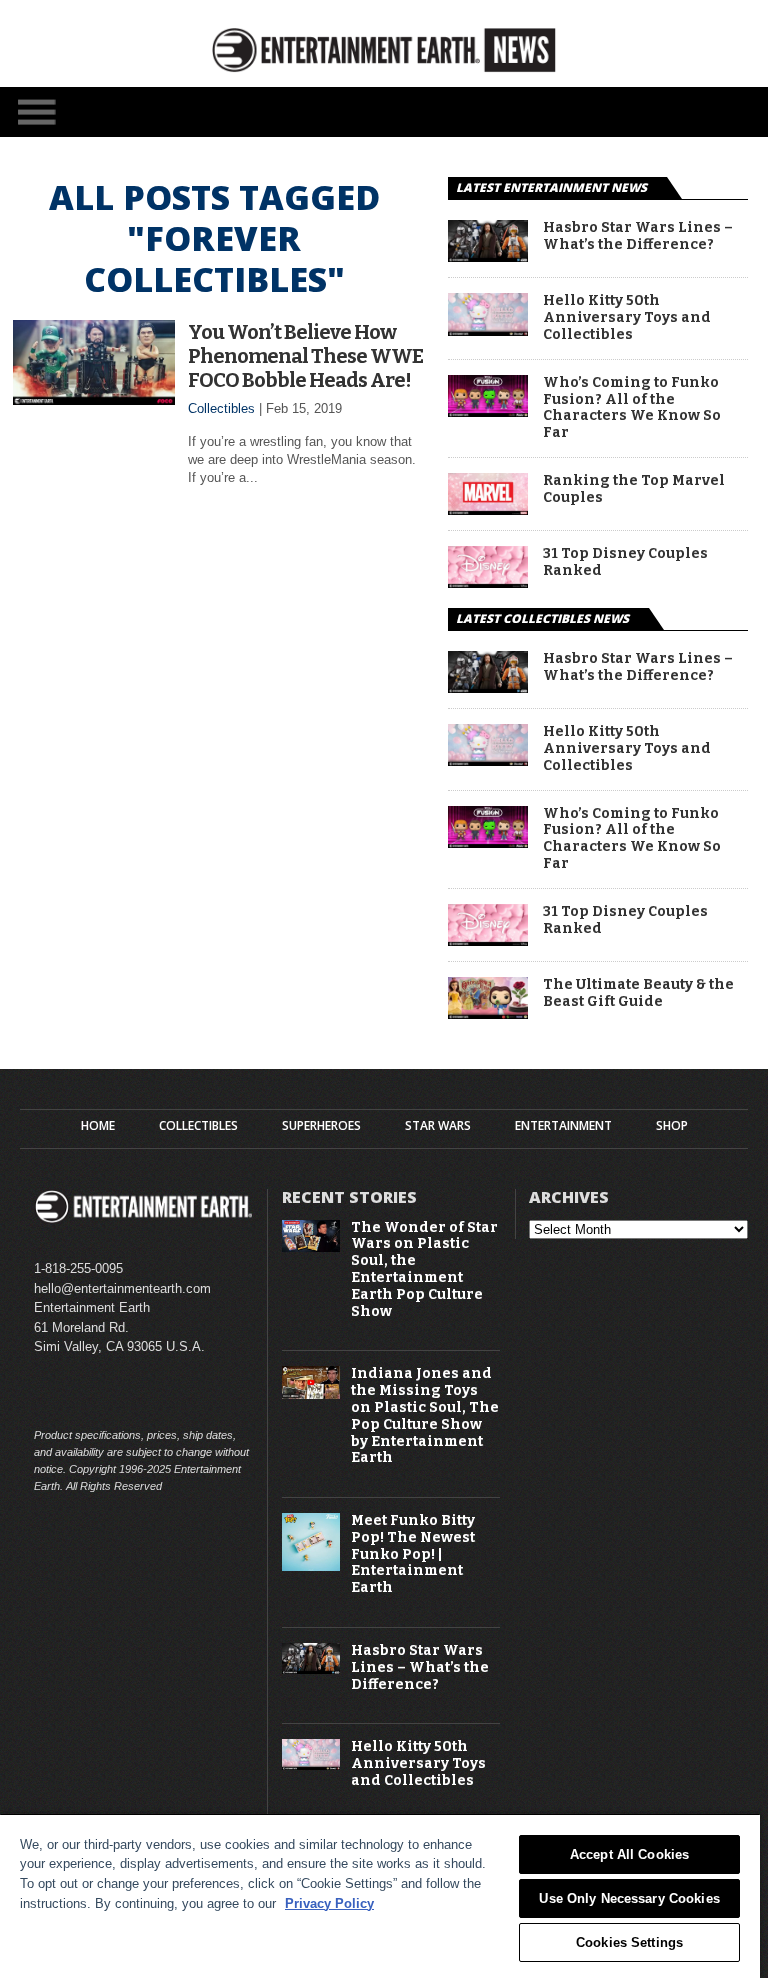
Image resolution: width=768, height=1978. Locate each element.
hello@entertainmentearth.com (122, 1288)
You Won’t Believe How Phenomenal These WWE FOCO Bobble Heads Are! (305, 356)
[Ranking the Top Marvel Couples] (488, 509)
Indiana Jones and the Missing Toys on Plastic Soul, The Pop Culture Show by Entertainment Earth (425, 1416)
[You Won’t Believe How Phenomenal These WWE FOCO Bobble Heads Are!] (94, 399)
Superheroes (321, 1126)
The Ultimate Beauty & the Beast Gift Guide (638, 993)
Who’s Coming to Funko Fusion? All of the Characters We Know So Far (632, 408)
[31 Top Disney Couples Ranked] (488, 582)
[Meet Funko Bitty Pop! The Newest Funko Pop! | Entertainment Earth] (311, 1566)
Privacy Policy (329, 1903)
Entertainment (563, 1126)
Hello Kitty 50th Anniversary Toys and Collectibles (627, 318)
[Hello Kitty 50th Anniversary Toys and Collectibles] (488, 330)
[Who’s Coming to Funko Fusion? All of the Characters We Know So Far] (488, 411)
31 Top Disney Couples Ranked (625, 562)
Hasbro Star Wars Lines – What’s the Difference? (638, 236)
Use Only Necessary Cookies (629, 1898)
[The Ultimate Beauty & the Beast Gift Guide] (488, 1013)
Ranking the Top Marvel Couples (634, 489)
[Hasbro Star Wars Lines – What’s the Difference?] (488, 256)
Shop (672, 1126)
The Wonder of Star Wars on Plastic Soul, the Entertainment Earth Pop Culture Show (424, 1270)
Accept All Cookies (629, 1854)
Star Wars (438, 1126)
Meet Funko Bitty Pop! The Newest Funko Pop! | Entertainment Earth (413, 1554)
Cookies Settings (629, 1942)
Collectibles (221, 408)
